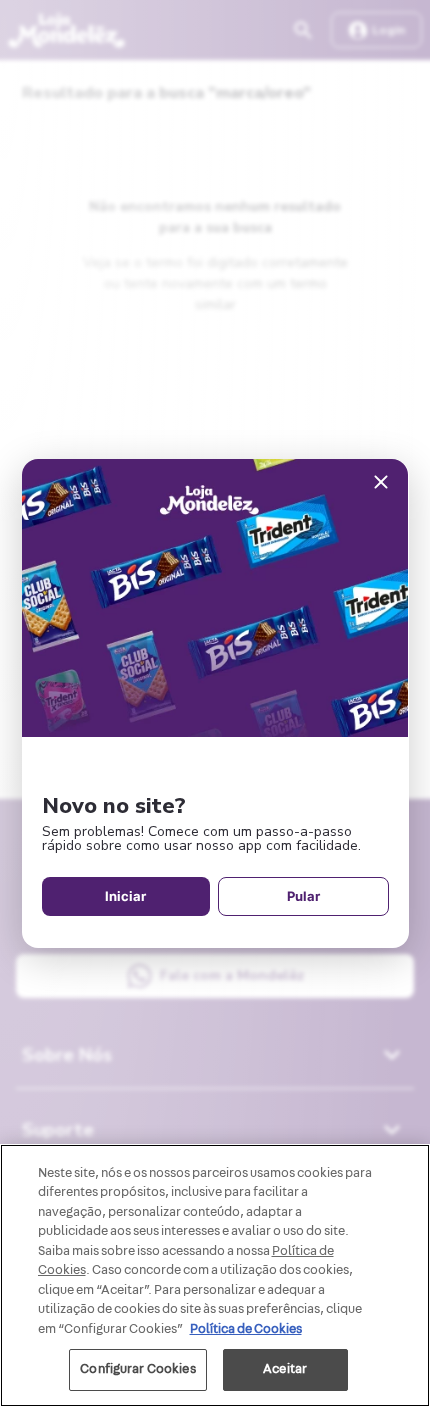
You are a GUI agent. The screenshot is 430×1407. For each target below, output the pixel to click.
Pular (303, 896)
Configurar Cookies (137, 1369)
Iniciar (125, 896)
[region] (215, 1275)
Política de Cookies (246, 1329)
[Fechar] (381, 483)
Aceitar (285, 1369)
